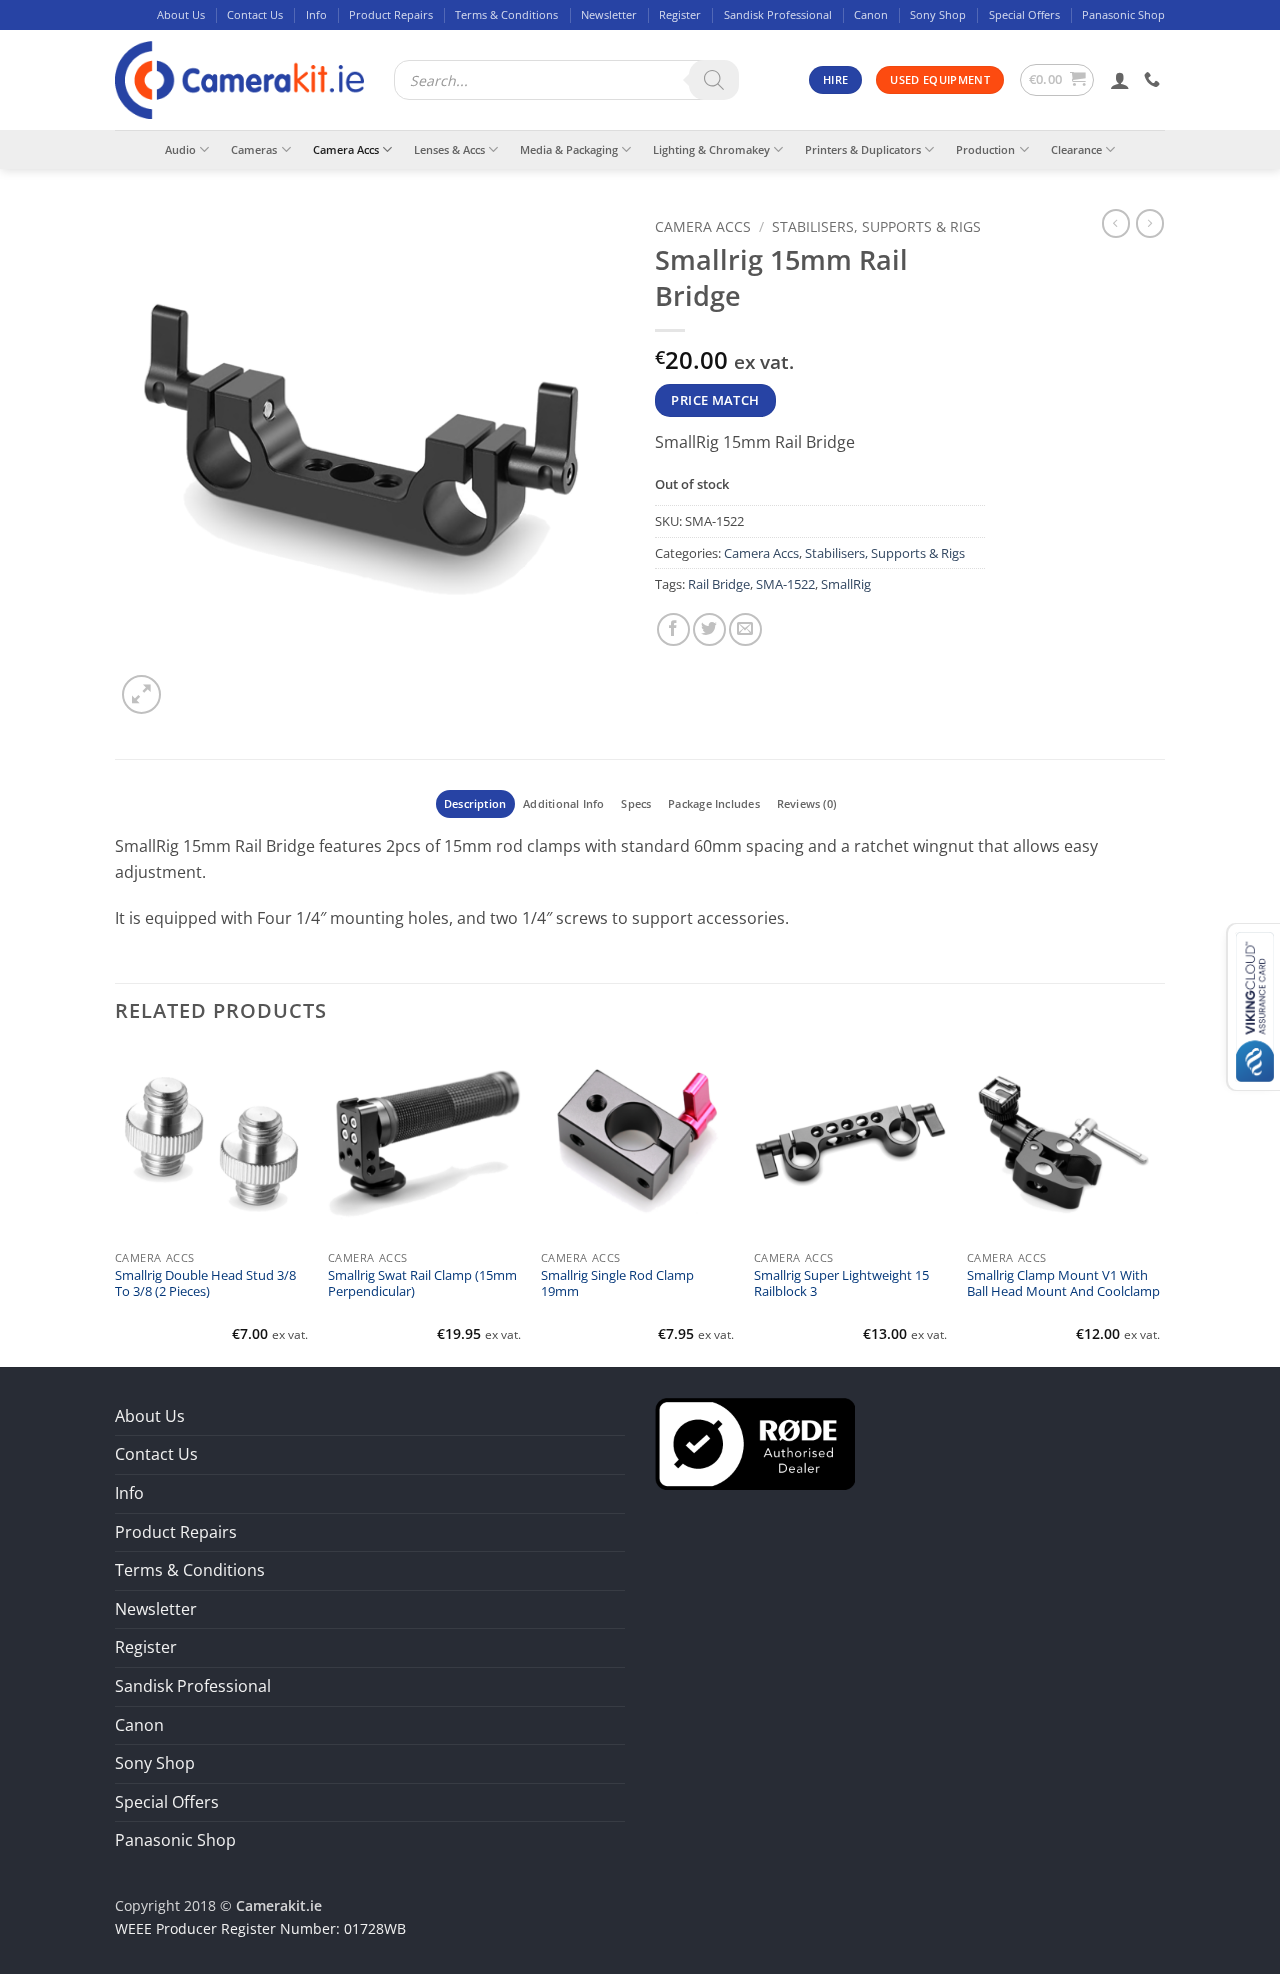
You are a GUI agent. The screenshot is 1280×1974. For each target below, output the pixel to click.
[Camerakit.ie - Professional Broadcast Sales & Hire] (239, 80)
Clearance (1076, 149)
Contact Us (255, 14)
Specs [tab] (636, 803)
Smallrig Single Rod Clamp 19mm (617, 1284)
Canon (871, 14)
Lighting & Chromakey (711, 149)
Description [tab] (475, 803)
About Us (181, 14)
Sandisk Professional (778, 14)
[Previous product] (1150, 223)
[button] (1057, 80)
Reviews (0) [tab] (806, 803)
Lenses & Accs (449, 149)
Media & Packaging (569, 149)
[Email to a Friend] (745, 629)
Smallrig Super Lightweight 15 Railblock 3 (841, 1284)
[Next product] (1116, 223)
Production (985, 149)
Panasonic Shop (1123, 14)
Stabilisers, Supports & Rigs (876, 226)
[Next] (1159, 1205)
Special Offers (1024, 14)
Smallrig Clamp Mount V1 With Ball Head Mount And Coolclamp (1063, 1284)
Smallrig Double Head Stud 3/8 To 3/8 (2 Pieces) (205, 1284)
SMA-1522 (785, 584)
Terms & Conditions (506, 14)
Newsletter (609, 14)
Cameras (254, 149)
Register (680, 14)
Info (316, 14)
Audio (180, 149)
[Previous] (116, 1205)
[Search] (714, 80)
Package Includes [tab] (714, 803)
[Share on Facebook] (673, 629)
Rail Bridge (719, 584)
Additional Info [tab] (563, 803)
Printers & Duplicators (863, 149)
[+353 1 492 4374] (1154, 79)
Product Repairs (391, 14)
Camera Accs (346, 149)
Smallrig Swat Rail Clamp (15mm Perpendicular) (422, 1284)
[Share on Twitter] (709, 629)
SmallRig (846, 584)
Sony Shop (938, 14)
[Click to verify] (755, 1442)
